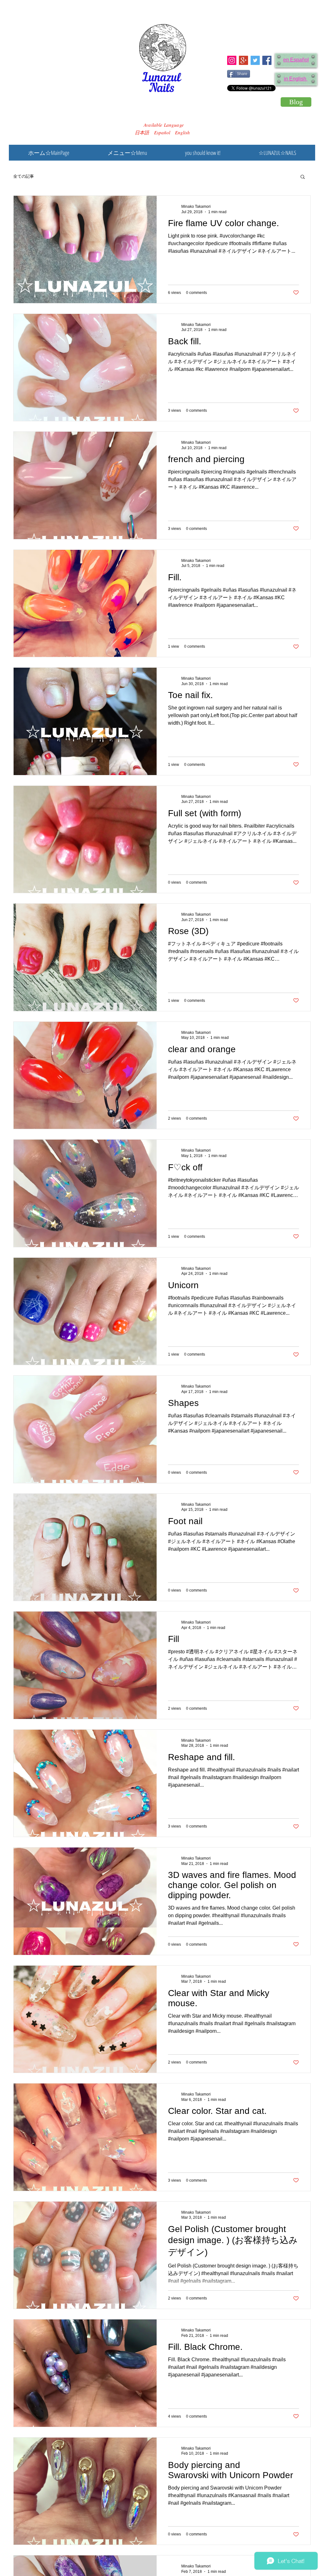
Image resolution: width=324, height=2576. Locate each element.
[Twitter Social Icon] (255, 60)
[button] (303, 177)
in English (296, 79)
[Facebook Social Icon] (267, 60)
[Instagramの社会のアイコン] (232, 60)
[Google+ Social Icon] (243, 60)
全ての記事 (24, 176)
